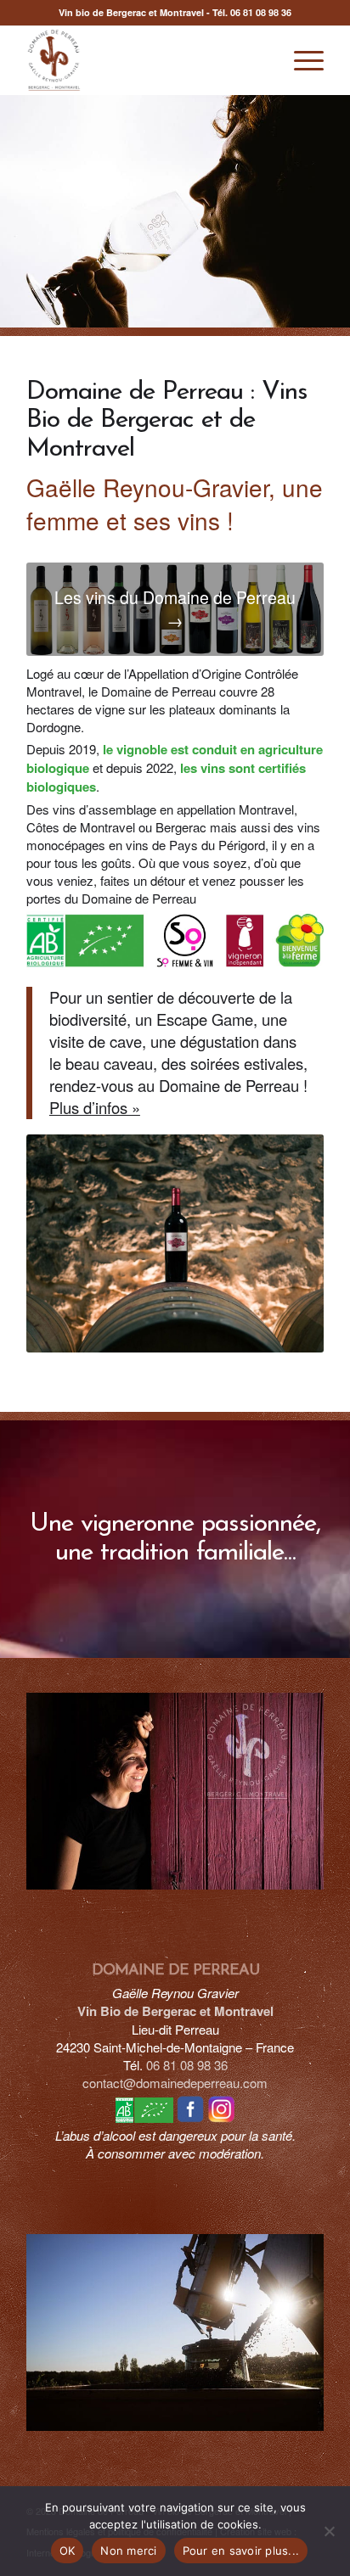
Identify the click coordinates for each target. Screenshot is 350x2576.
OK (68, 2551)
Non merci (128, 2551)
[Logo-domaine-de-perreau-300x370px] (145, 60)
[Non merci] (329, 2531)
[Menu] (300, 60)
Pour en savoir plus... (241, 2551)
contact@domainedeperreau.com (175, 2083)
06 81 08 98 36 (261, 12)
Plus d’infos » (95, 1107)
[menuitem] (300, 60)
